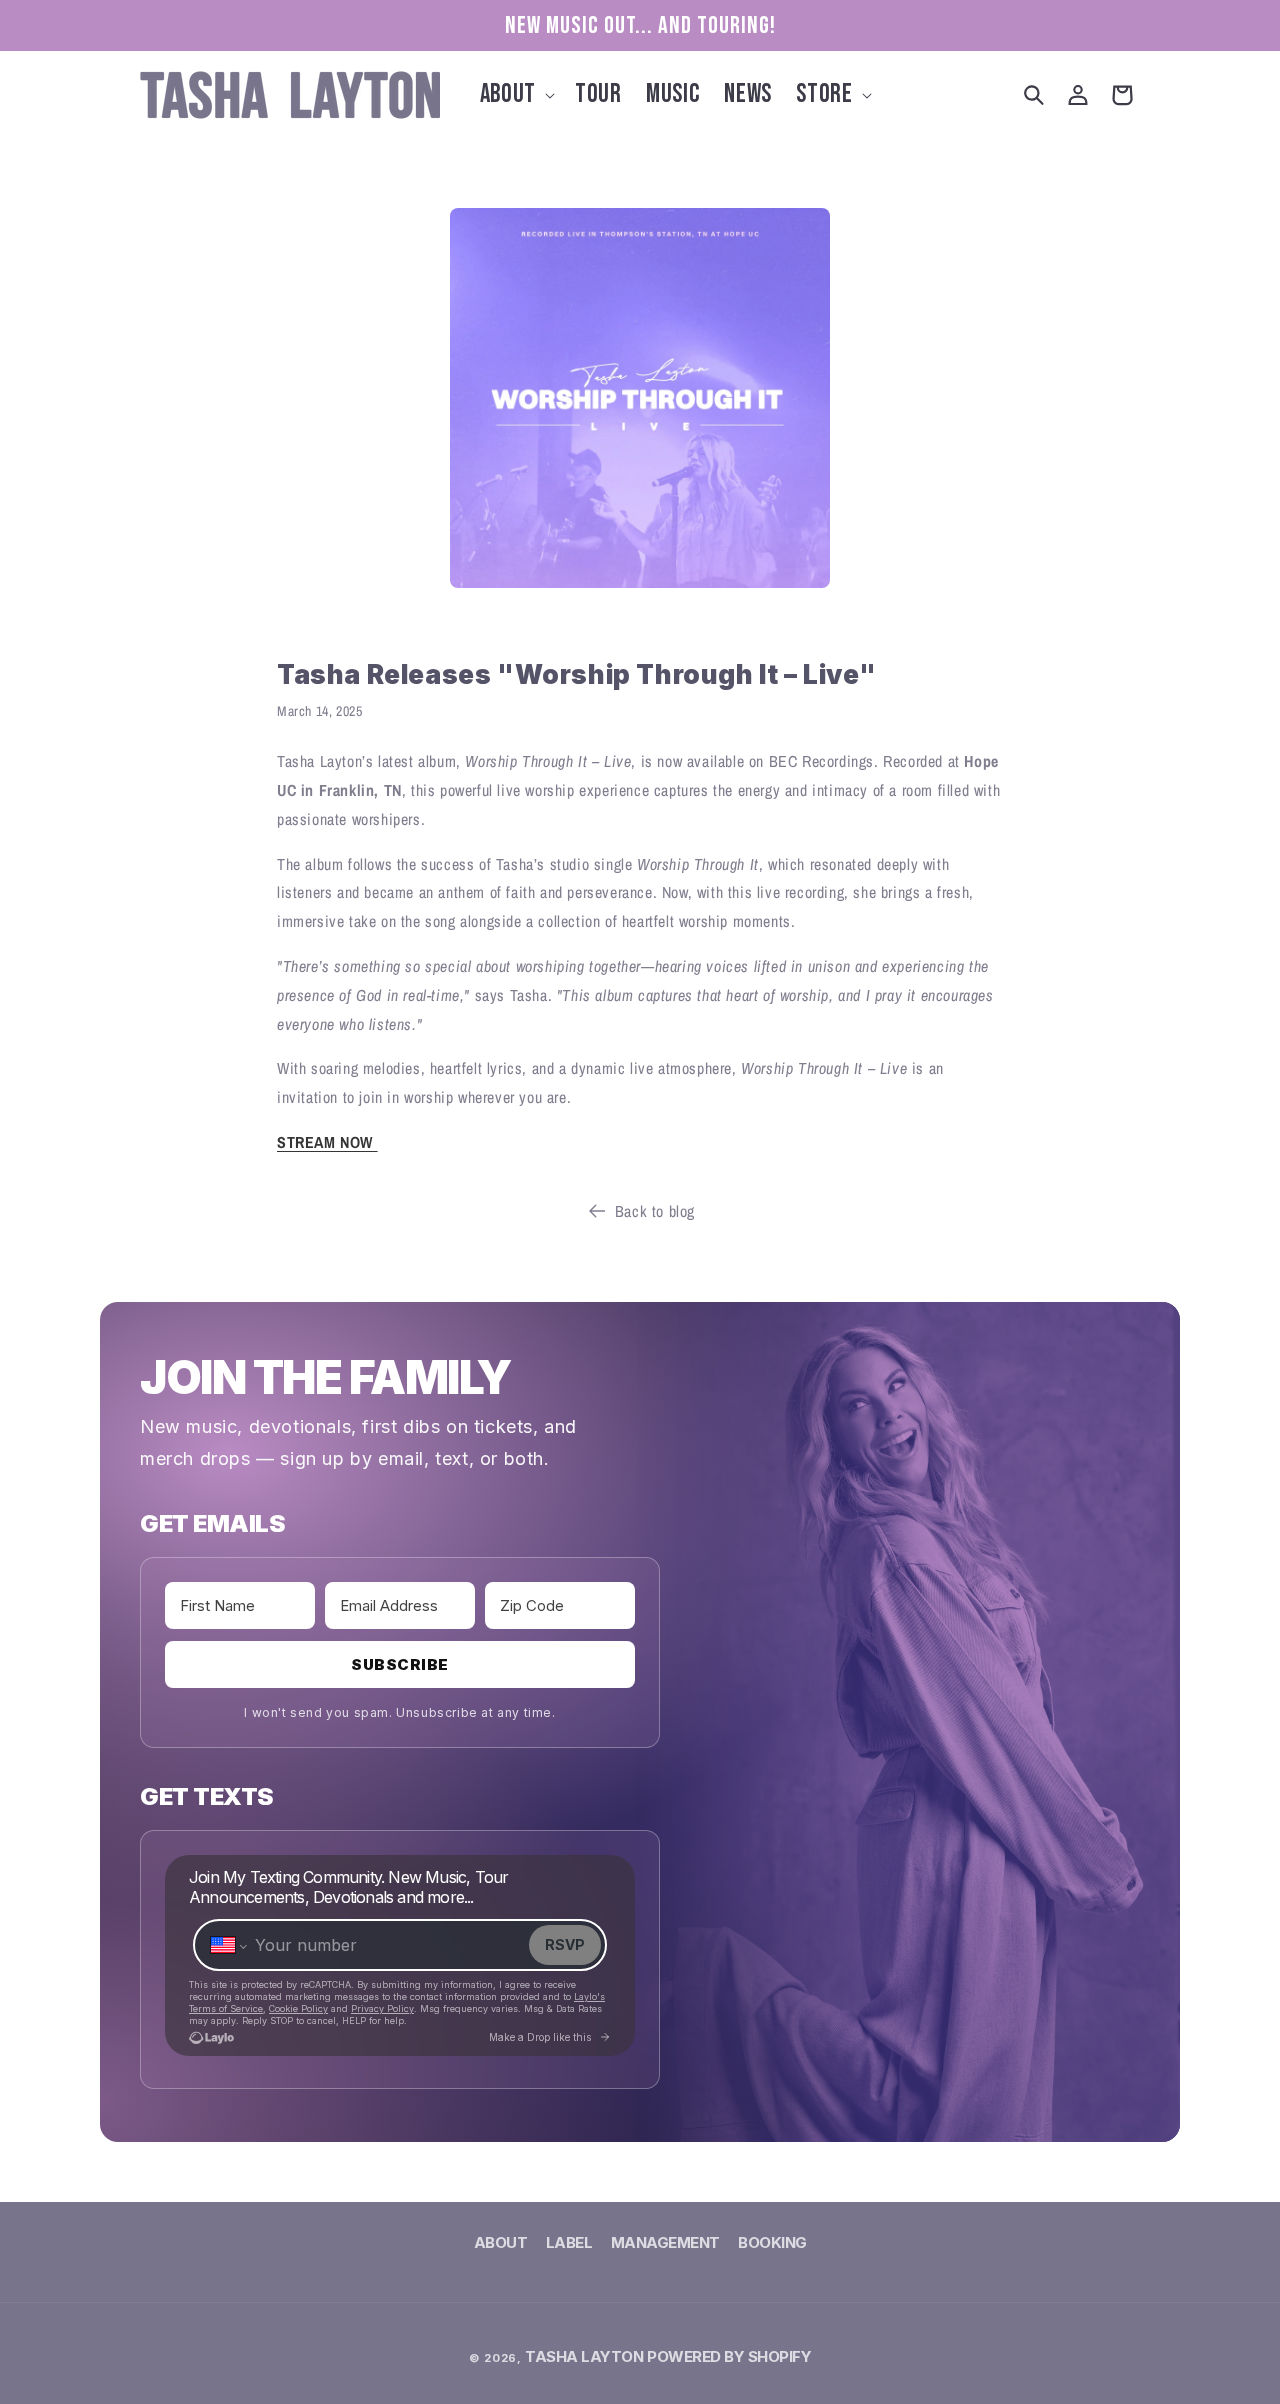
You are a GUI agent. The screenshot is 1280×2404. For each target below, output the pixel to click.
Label (569, 2243)
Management (665, 2243)
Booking (772, 2243)
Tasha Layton (584, 2356)
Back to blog (655, 1211)
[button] (516, 95)
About (501, 2245)
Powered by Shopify (729, 2356)
